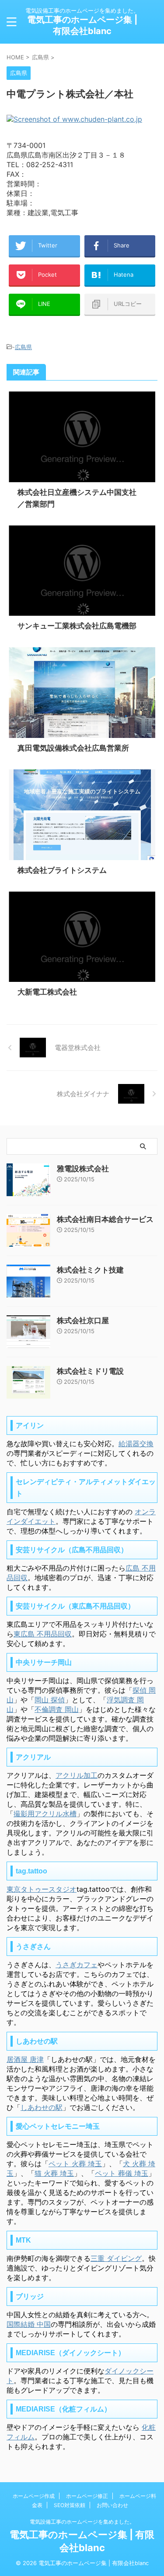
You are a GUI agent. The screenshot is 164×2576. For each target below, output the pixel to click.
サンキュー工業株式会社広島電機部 (77, 626)
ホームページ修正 (87, 2496)
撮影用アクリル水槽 (45, 1814)
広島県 (23, 347)
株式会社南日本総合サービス (105, 1219)
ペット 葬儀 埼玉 (122, 2173)
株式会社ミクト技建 (90, 1270)
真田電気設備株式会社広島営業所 (73, 748)
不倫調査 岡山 (57, 1709)
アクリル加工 (77, 1775)
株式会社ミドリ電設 (90, 1371)
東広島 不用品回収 (43, 1634)
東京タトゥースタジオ (42, 1889)
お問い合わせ (112, 2505)
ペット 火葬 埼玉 (75, 2164)
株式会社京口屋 (83, 1321)
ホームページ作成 (34, 2496)
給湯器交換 (136, 1444)
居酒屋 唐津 (25, 2059)
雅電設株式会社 (83, 1169)
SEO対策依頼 (70, 2505)
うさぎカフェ (77, 1965)
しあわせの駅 (42, 2107)
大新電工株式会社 (47, 992)
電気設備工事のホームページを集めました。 (82, 2522)
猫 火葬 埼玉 (54, 2173)
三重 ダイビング (116, 2258)
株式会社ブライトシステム (62, 870)
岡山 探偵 (50, 1700)
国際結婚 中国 (29, 2324)
